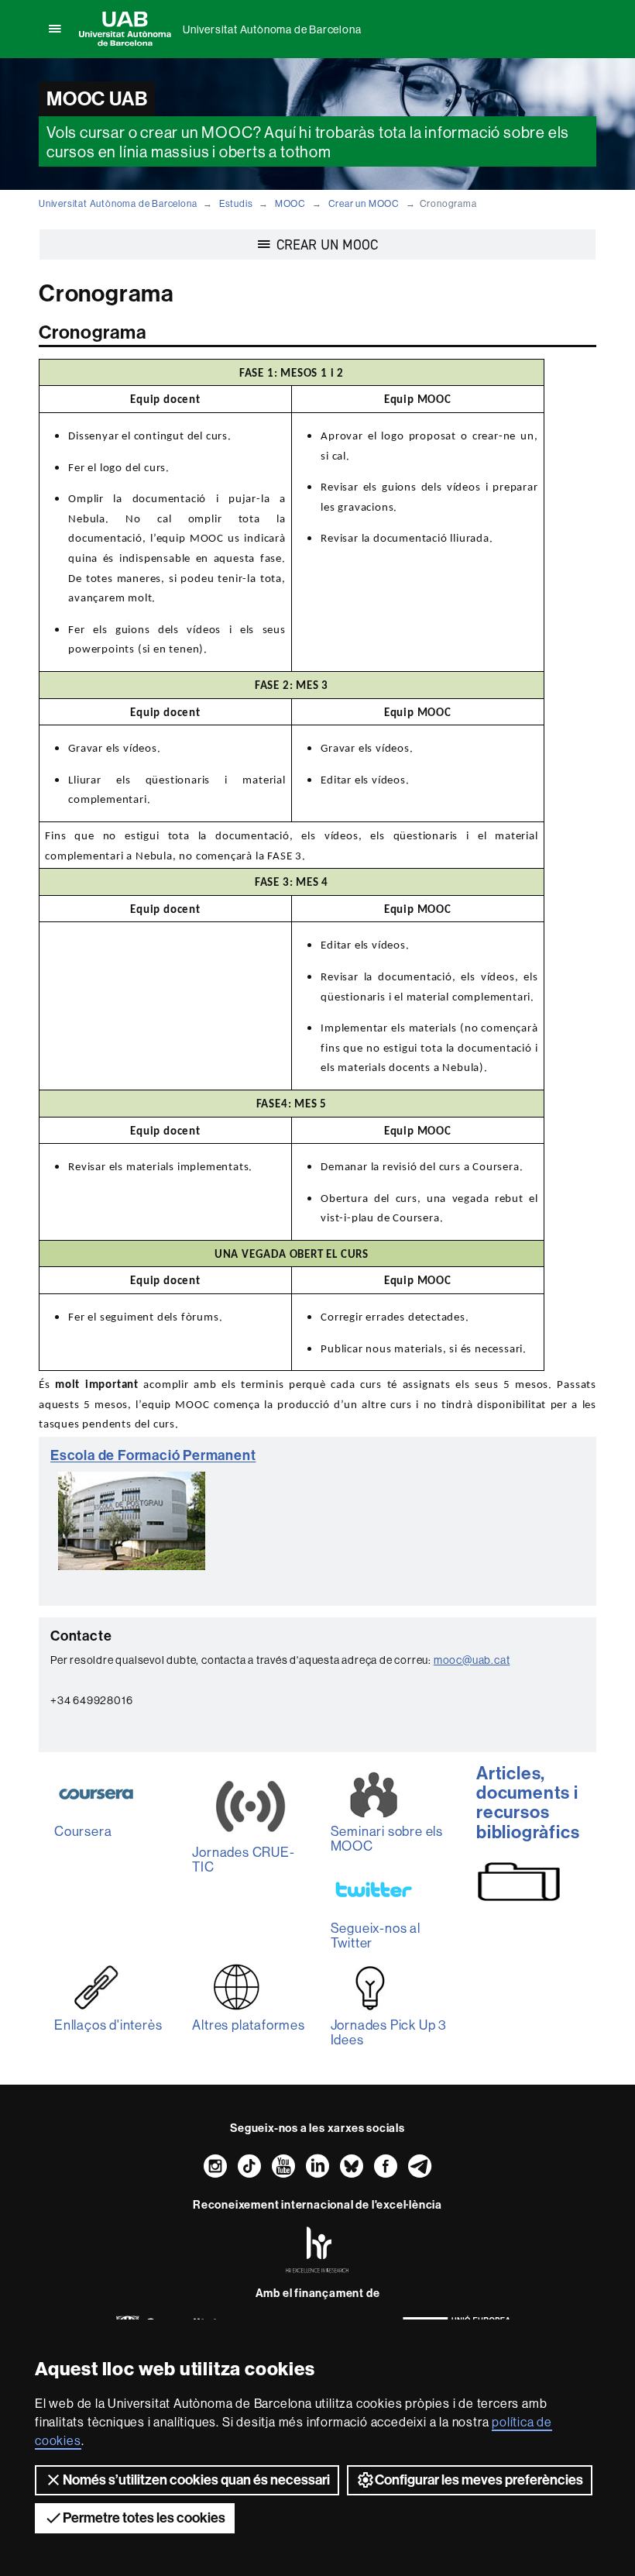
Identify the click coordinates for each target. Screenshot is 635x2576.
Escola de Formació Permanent (153, 1455)
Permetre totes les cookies (144, 2518)
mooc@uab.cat (472, 1660)
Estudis (236, 203)
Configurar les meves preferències (479, 2480)
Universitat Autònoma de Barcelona (272, 29)
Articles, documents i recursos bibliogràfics (528, 1803)
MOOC (290, 203)
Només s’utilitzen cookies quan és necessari (196, 2480)
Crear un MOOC (364, 203)
